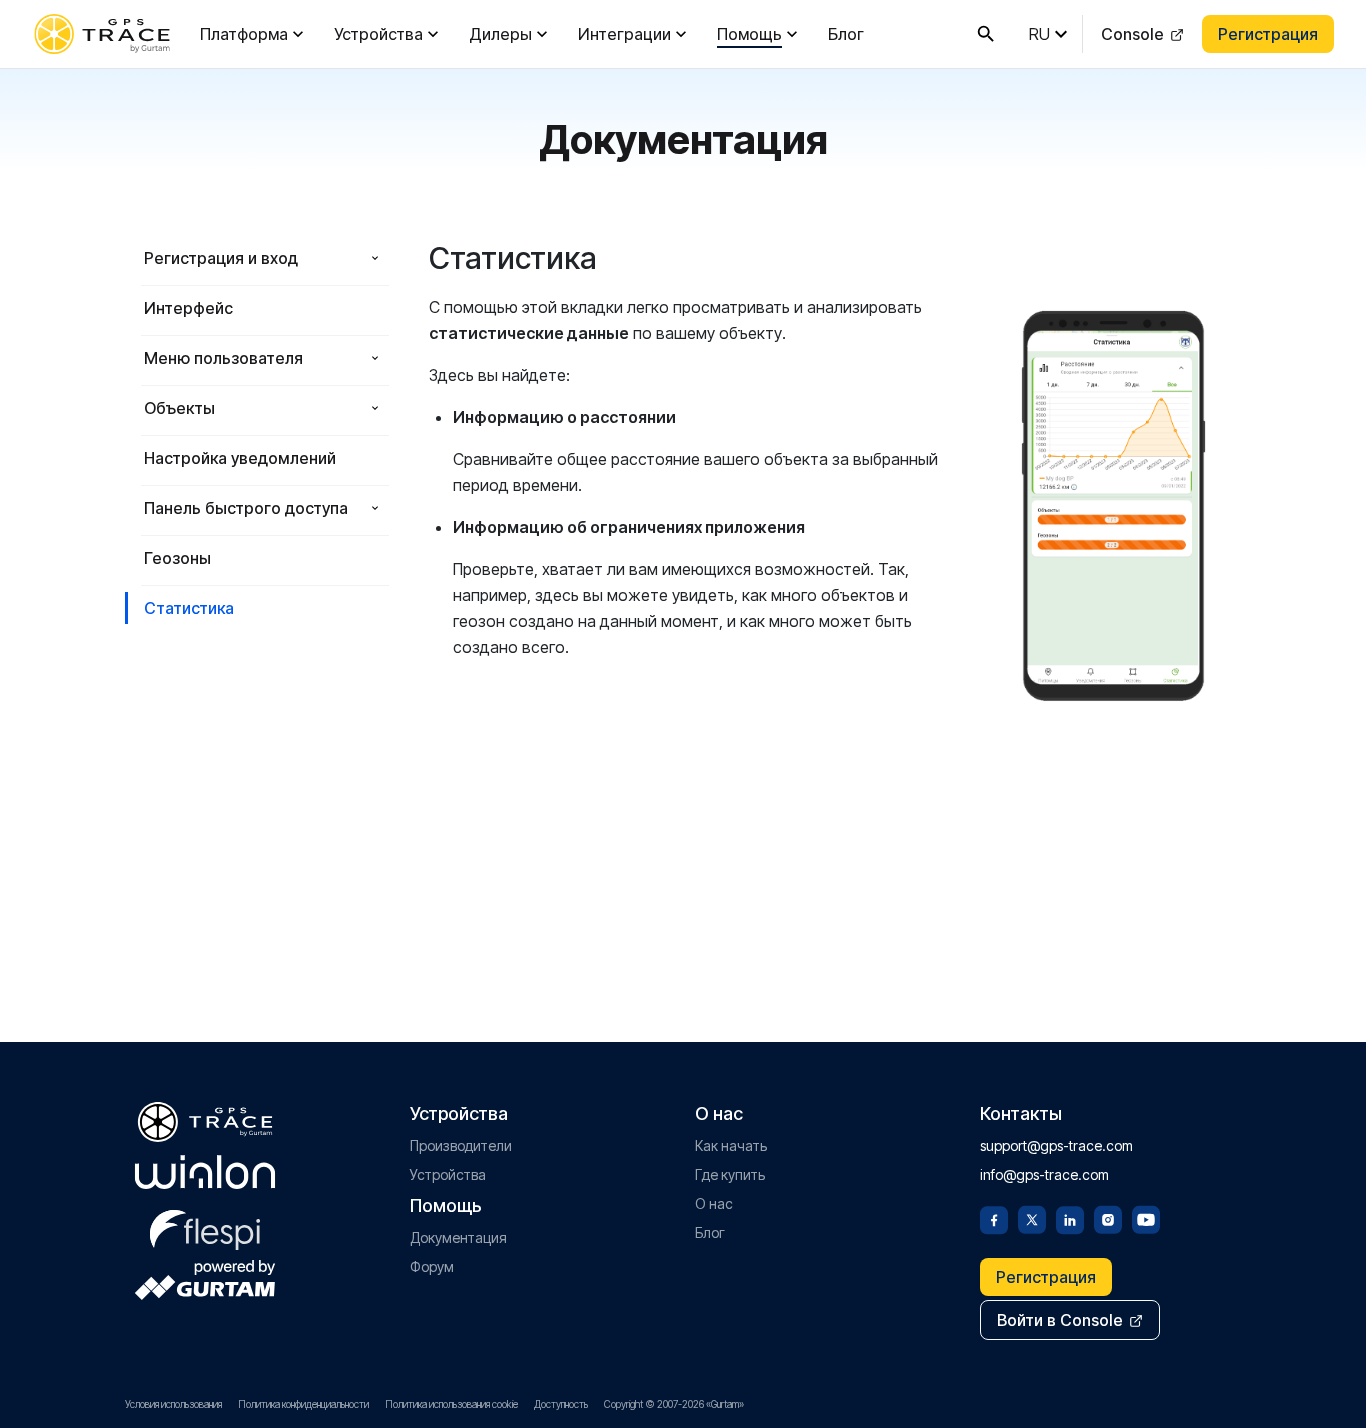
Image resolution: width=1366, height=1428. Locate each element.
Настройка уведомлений (240, 458)
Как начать (731, 1145)
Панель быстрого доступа (246, 508)
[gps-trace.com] (102, 34)
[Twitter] (1032, 1218)
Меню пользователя (223, 358)
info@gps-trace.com (1044, 1174)
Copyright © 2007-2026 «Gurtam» (674, 1404)
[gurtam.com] (205, 1172)
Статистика (189, 608)
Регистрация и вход (221, 258)
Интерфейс (188, 308)
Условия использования (173, 1404)
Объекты (179, 408)
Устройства (378, 34)
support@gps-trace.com (1056, 1145)
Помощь (749, 34)
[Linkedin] (1070, 1218)
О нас (714, 1203)
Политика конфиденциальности (303, 1404)
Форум (432, 1266)
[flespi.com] (205, 1226)
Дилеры (500, 34)
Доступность (561, 1404)
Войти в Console (1060, 1320)
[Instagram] (1108, 1218)
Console (1132, 34)
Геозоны (177, 558)
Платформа (244, 34)
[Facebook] (994, 1218)
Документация (458, 1237)
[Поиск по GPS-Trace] (986, 34)
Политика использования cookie (451, 1404)
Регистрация (1268, 34)
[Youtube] (1146, 1218)
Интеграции (624, 34)
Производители (461, 1145)
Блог (846, 34)
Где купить (730, 1174)
